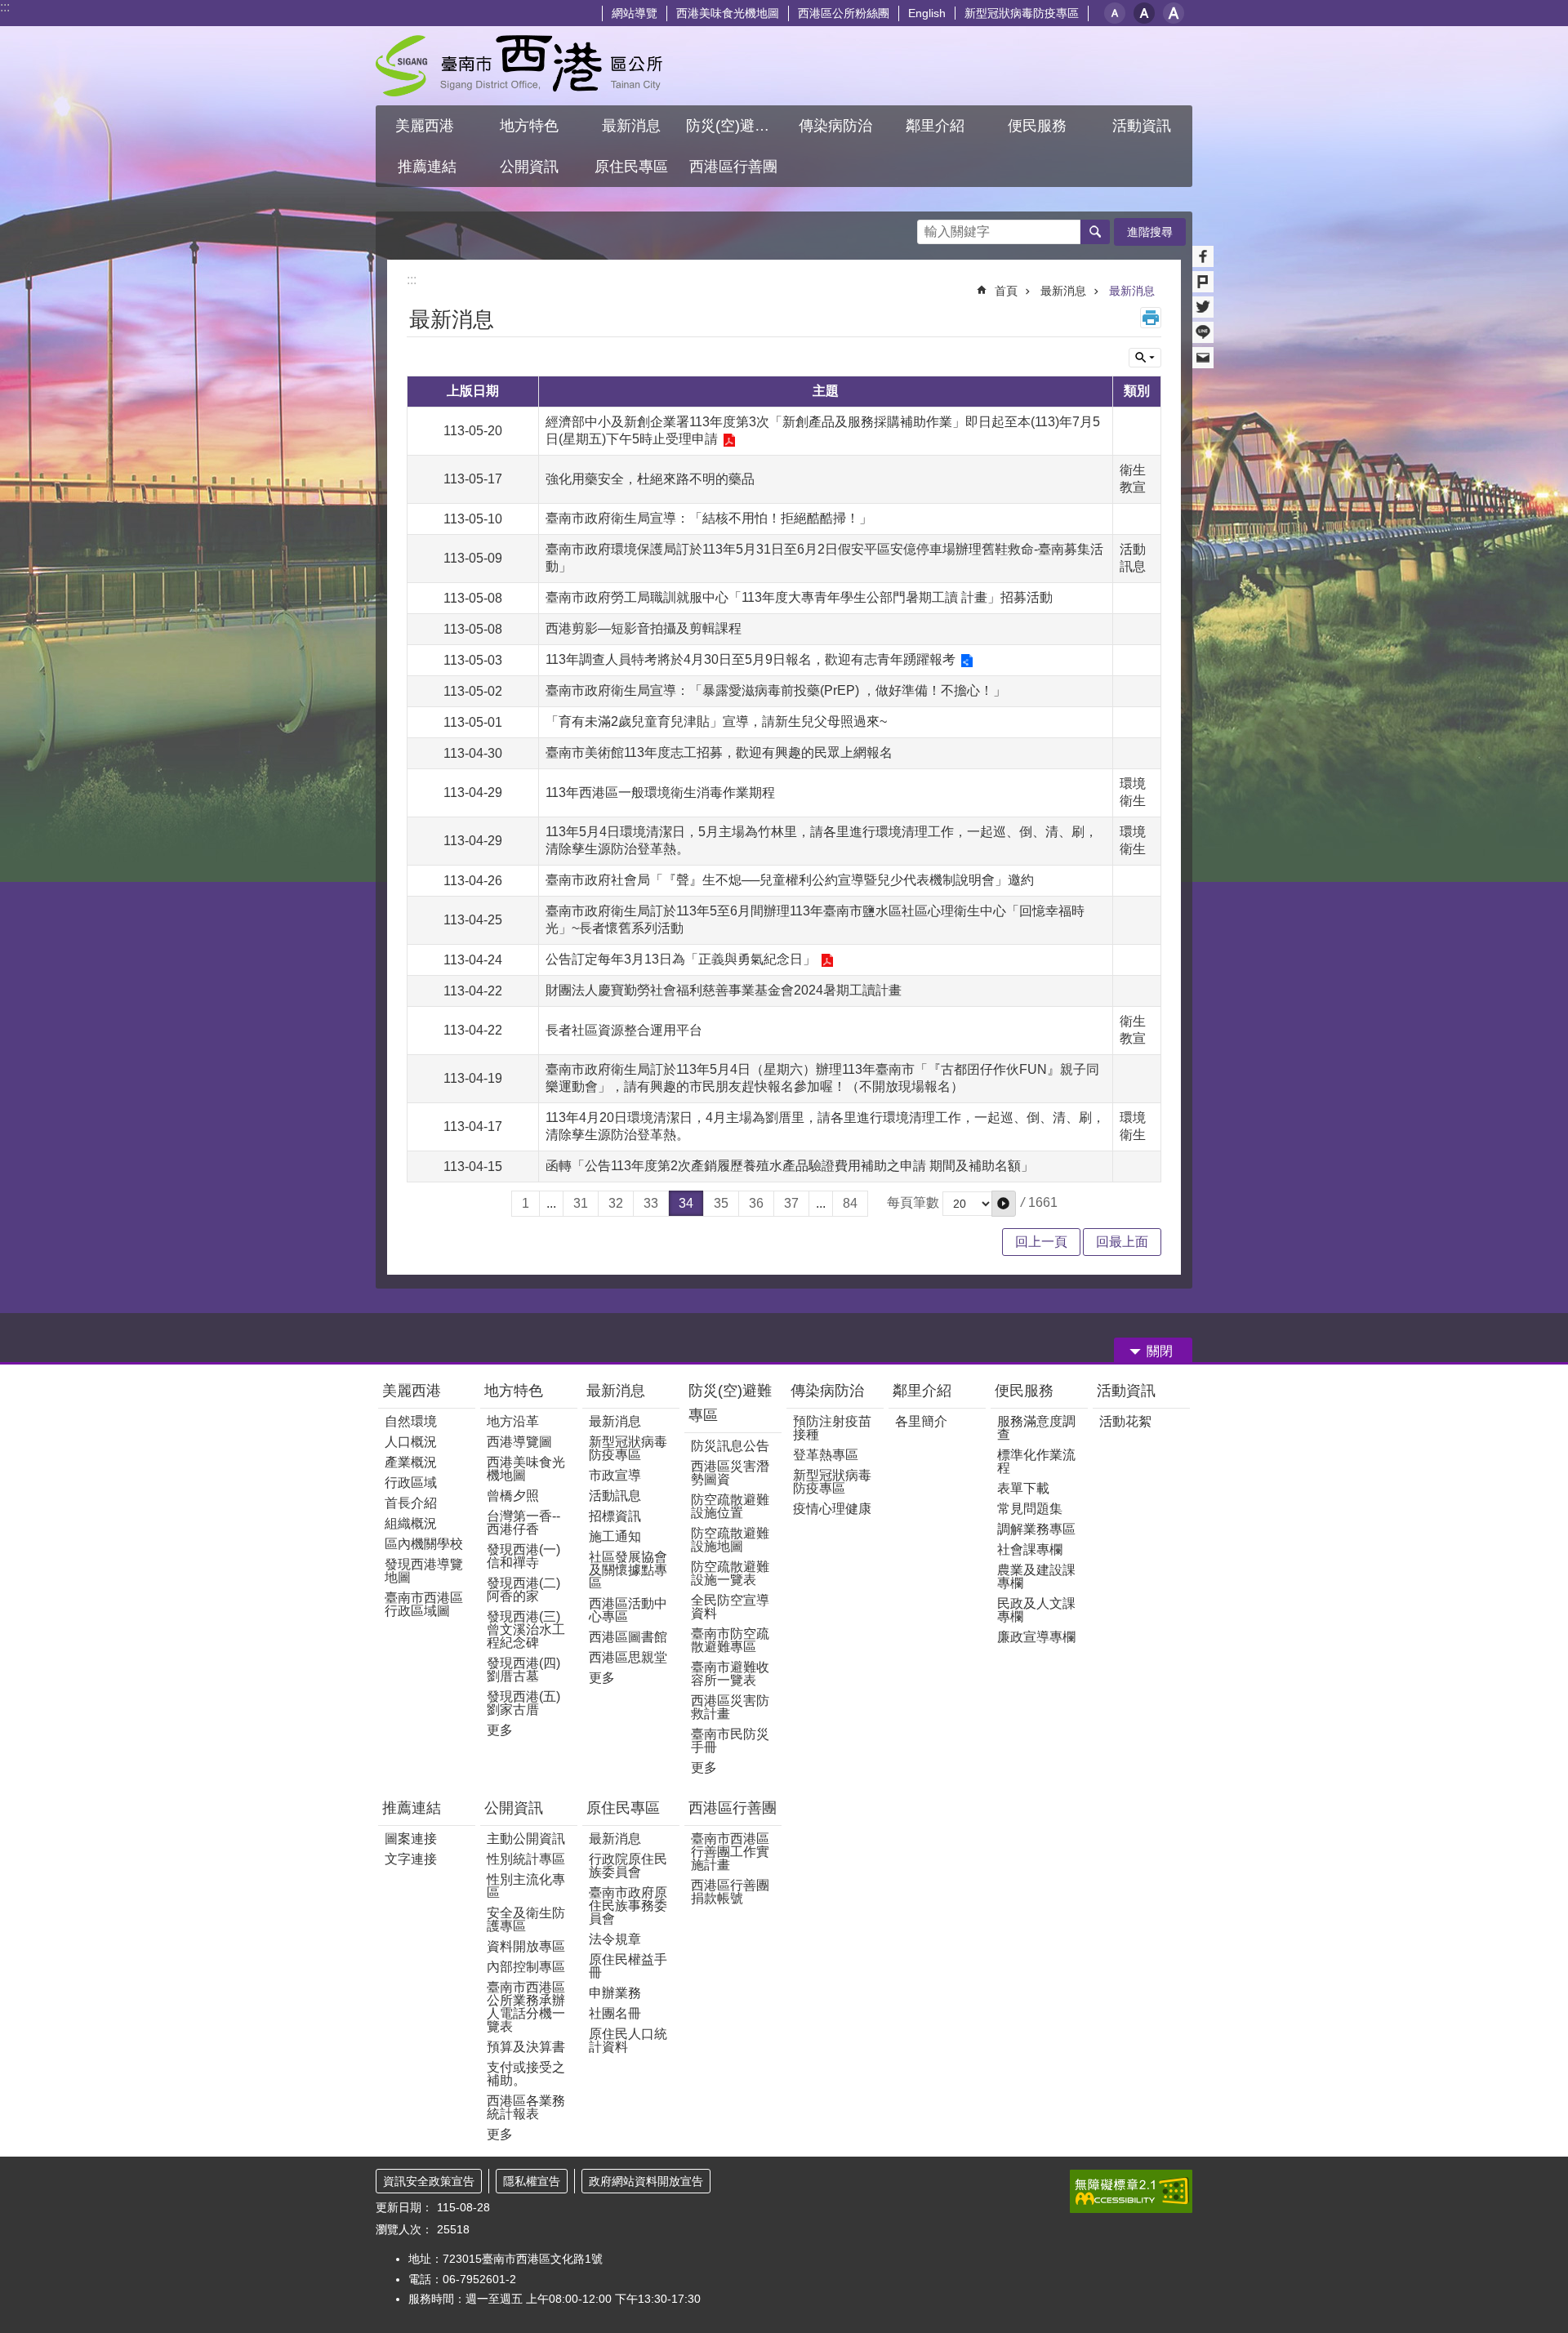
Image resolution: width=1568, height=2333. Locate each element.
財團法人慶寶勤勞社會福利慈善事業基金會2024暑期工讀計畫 (724, 990)
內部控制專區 (526, 1967)
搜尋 (930, 227)
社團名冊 (615, 2013)
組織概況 (411, 1523)
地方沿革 (513, 1421)
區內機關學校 (424, 1544)
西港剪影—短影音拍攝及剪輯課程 (644, 628)
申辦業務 (615, 1993)
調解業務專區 (1036, 1529)
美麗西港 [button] (427, 126)
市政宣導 (615, 1475)
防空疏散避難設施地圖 (730, 1540)
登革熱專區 (826, 1455)
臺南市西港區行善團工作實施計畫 (730, 1852)
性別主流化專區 (526, 1886)
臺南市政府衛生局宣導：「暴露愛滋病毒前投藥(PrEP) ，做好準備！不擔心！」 (776, 690)
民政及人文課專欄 (1036, 1610)
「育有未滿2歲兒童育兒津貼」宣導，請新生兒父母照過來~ (716, 721)
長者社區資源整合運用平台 (624, 1030)
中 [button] (1144, 13)
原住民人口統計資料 (628, 2040)
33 (651, 1203)
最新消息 (1063, 291)
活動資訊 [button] (1142, 126)
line (1203, 332)
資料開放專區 (526, 1946)
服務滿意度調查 (1036, 1428)
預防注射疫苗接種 (832, 1428)
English (927, 13)
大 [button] (1174, 13)
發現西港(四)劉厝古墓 (523, 1670)
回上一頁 (1041, 1242)
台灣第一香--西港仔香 (523, 1523)
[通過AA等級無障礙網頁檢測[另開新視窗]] (1131, 2191)
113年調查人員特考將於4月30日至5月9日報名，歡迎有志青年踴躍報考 (751, 659)
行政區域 (411, 1483)
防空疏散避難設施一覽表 (730, 1573)
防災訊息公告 (730, 1446)
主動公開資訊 (526, 1839)
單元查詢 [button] (1145, 358)
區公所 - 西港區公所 (519, 66)
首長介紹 (411, 1503)
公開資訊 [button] (529, 167)
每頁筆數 (913, 1202)
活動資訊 (1126, 1391)
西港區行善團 (733, 1808)
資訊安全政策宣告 (429, 2181)
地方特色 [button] (529, 126)
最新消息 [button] (631, 126)
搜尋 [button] (1095, 232)
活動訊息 (615, 1496)
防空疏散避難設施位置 (730, 1506)
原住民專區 (623, 1808)
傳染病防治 (827, 1391)
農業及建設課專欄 (1036, 1576)
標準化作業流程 (1036, 1461)
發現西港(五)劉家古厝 (523, 1703)
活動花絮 (1125, 1421)
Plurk (1203, 282)
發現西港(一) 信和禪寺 (523, 1556)
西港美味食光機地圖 (728, 13)
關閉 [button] (1160, 1351)
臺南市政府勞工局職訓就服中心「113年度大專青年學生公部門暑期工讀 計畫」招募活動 (799, 597)
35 (721, 1203)
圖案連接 (411, 1839)
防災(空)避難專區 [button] (735, 126)
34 (686, 1203)
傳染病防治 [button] (835, 126)
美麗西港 (414, 1391)
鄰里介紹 (924, 1391)
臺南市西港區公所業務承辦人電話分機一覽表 (526, 2007)
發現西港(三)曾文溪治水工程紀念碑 (526, 1630)
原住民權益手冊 (628, 1966)
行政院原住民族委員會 (628, 1866)
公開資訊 (514, 1808)
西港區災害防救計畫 (730, 1707)
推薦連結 (412, 1808)
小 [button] (1115, 13)
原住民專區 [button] (631, 167)
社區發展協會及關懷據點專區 (628, 1570)
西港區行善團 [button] (733, 167)
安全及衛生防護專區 (526, 1919)
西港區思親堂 (628, 1657)
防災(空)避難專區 (730, 1403)
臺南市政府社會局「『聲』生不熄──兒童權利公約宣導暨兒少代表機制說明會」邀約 (790, 880)
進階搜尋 (1150, 232)
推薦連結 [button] (427, 167)
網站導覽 (635, 13)
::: (5, 7)
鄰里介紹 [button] (937, 126)
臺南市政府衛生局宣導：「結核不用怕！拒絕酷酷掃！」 (709, 518)
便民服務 (1026, 1391)
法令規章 (615, 1939)
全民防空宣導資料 (730, 1607)
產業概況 (411, 1462)
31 (581, 1203)
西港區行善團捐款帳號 (730, 1892)
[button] (1004, 1204)
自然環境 (411, 1421)
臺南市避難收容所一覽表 (730, 1674)
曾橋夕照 (513, 1496)
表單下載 (1023, 1488)
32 (616, 1203)
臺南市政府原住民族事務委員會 (628, 1906)
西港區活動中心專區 (628, 1610)
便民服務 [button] (1039, 126)
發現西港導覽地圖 (424, 1571)
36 (756, 1203)
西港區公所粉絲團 (844, 13)
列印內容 (1151, 318)
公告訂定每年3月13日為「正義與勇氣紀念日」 (681, 959)
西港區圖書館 (628, 1637)
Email (1203, 358)
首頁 (1006, 291)
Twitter (1203, 307)
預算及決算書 (526, 2047)
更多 (500, 1730)
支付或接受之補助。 (526, 2074)
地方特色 (514, 1391)
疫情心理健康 (832, 1509)
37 (791, 1203)
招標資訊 (615, 1516)
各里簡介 (921, 1421)
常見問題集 (1030, 1509)
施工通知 (615, 1536)
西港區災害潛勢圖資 (730, 1473)
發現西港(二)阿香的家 (523, 1589)
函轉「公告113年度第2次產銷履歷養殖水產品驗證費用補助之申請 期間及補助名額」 (790, 1166)
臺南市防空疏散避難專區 (730, 1640)
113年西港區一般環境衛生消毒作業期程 (660, 793)
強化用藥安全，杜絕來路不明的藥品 (650, 479)
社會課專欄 (1030, 1549)
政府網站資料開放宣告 (646, 2181)
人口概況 (411, 1442)
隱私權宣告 (532, 2181)
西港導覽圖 (519, 1442)
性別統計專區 (526, 1859)
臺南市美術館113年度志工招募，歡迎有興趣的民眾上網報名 (719, 752)
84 (850, 1203)
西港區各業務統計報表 (526, 2107)
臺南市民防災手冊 (730, 1741)
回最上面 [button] (1122, 1242)
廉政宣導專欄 (1036, 1637)
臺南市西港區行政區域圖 (424, 1604)
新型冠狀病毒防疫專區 (1022, 13)
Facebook (1203, 256)
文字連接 (411, 1859)
